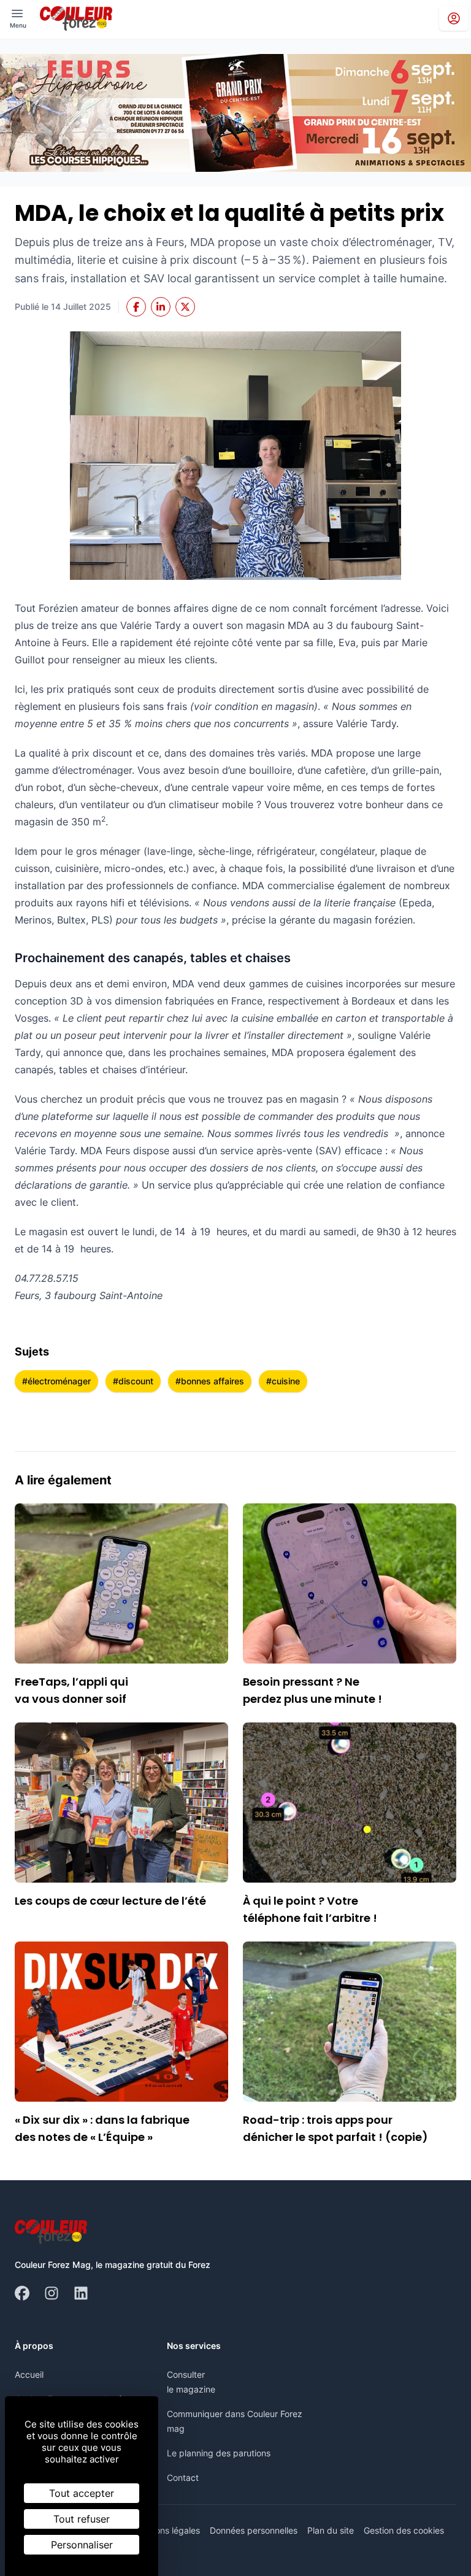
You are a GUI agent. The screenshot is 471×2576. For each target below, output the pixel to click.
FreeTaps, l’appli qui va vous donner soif (71, 1690)
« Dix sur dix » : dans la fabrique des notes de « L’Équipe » (102, 2128)
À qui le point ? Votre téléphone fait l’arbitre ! (310, 1909)
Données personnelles (254, 2530)
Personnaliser (82, 2545)
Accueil (29, 2374)
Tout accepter (82, 2493)
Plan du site (331, 2530)
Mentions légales (167, 2530)
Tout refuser (82, 2519)
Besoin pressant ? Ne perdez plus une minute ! (312, 1690)
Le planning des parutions (219, 2453)
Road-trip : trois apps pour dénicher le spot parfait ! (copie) (335, 2128)
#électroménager (56, 1381)
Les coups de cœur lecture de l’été (110, 1901)
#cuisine (283, 1381)
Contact (183, 2478)
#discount (133, 1381)
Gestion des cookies (404, 2530)
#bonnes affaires (210, 1381)
